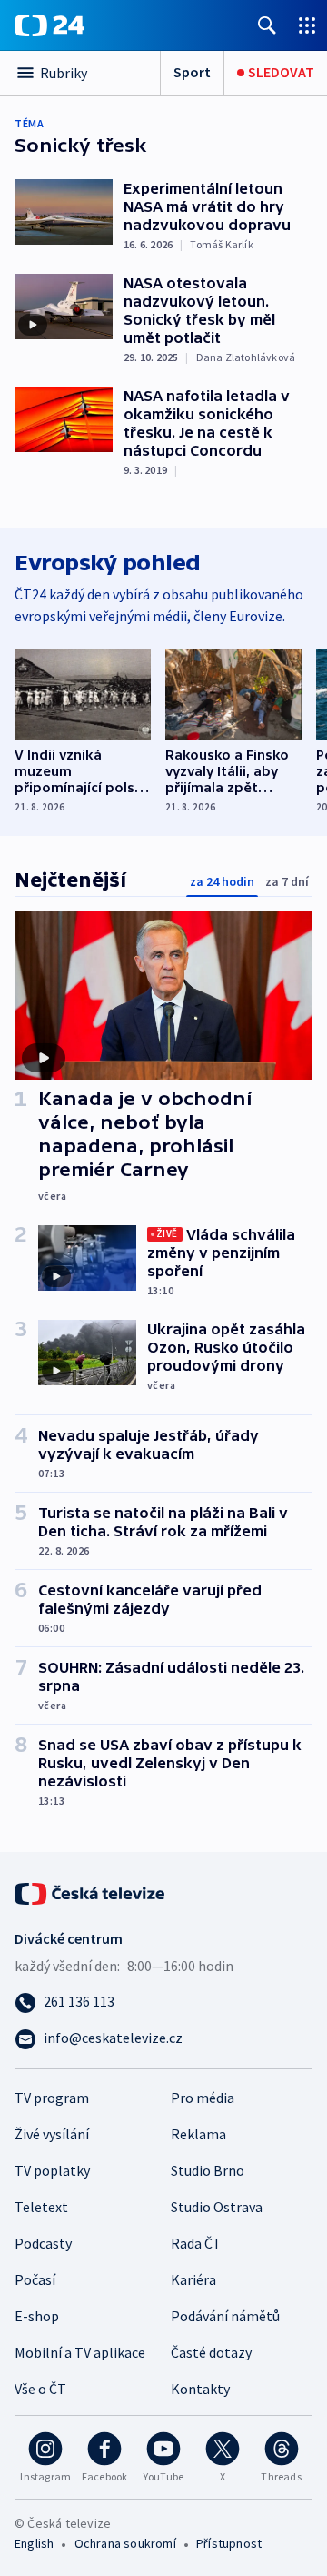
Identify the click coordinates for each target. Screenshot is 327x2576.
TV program (52, 2098)
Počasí (35, 2279)
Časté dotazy (211, 2352)
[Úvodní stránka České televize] (91, 1892)
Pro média (203, 2098)
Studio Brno (208, 2170)
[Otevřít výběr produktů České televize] (307, 25)
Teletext (41, 2207)
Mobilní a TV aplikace (80, 2352)
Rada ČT (196, 2243)
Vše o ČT (40, 2389)
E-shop (37, 2316)
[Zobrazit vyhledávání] (267, 25)
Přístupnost (229, 2543)
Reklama (198, 2134)
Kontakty (200, 2389)
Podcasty (43, 2243)
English (34, 2543)
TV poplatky (52, 2170)
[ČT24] (50, 25)
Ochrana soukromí (125, 2543)
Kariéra (193, 2279)
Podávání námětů (225, 2316)
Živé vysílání (52, 2134)
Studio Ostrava (217, 2207)
